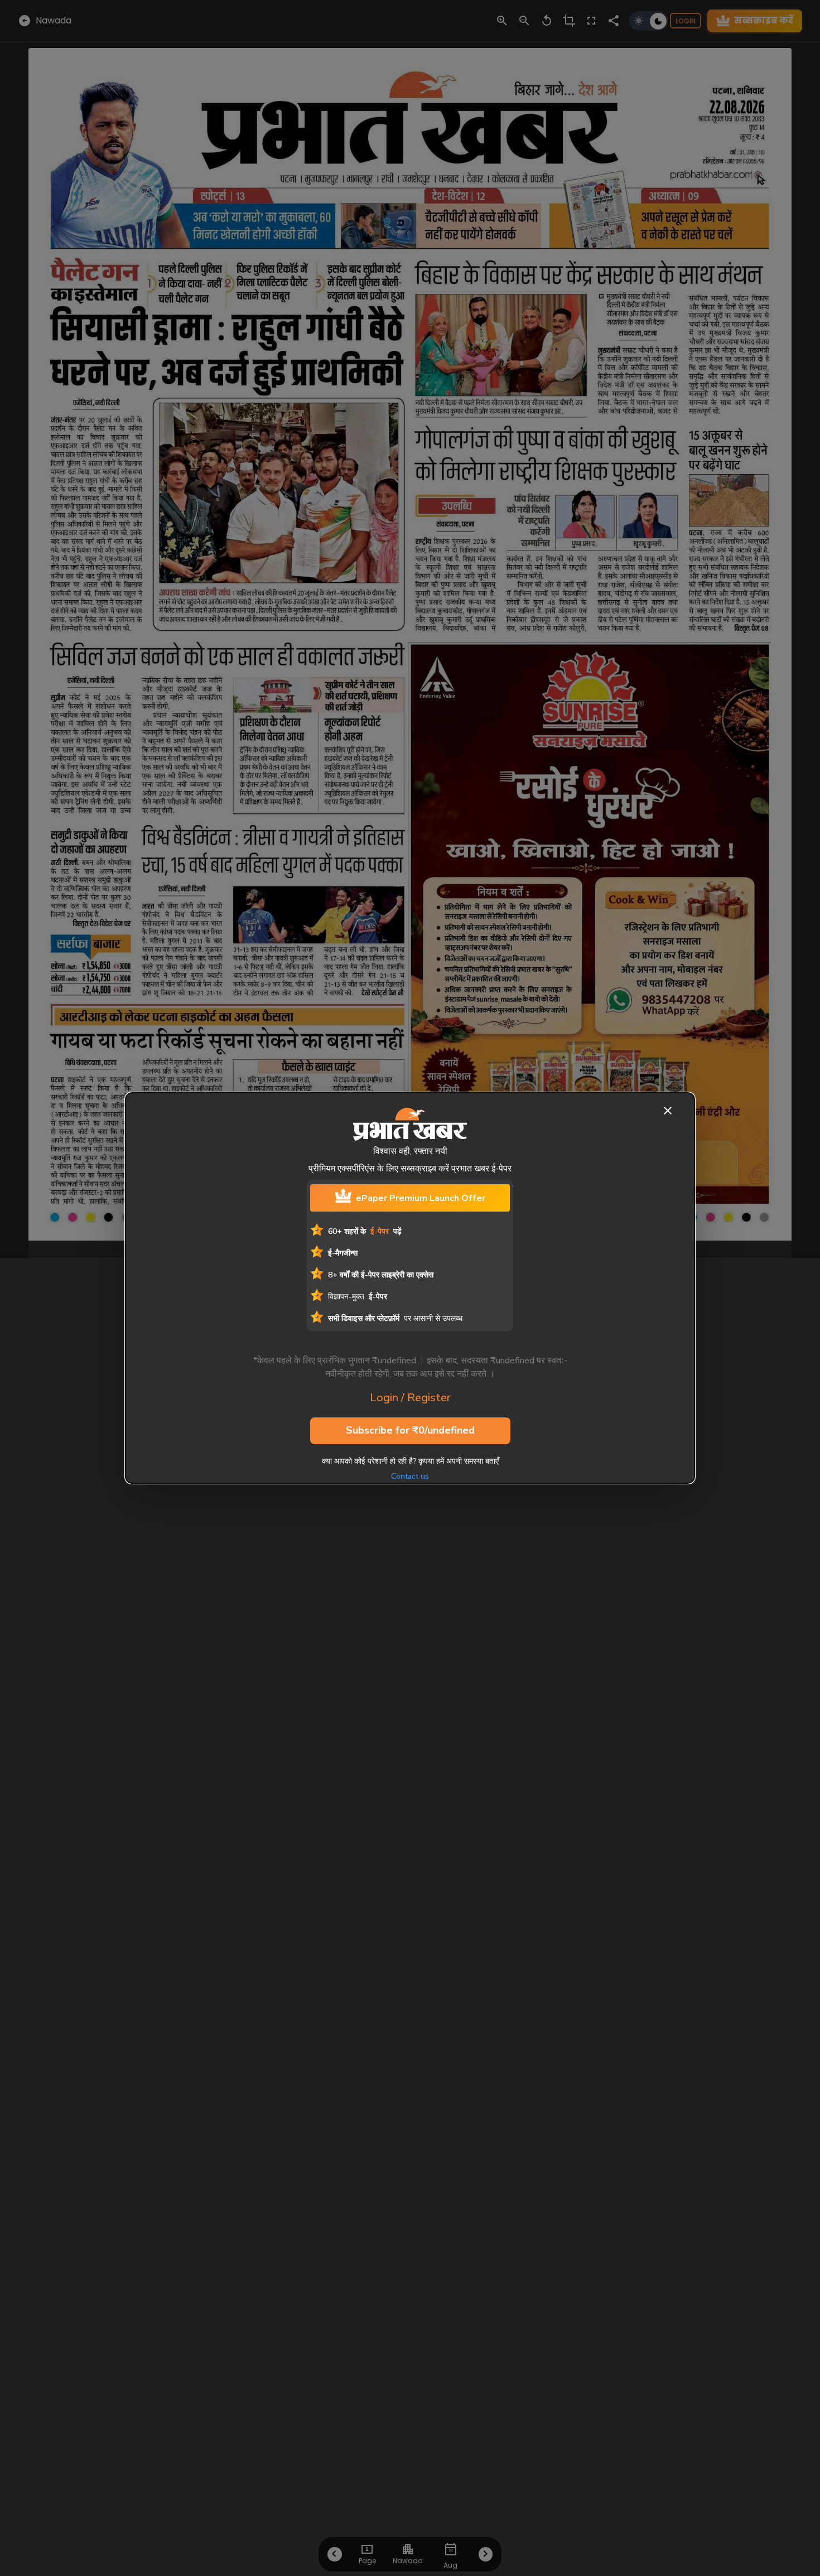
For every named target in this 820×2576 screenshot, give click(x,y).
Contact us (410, 1476)
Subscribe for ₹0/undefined (410, 1430)
